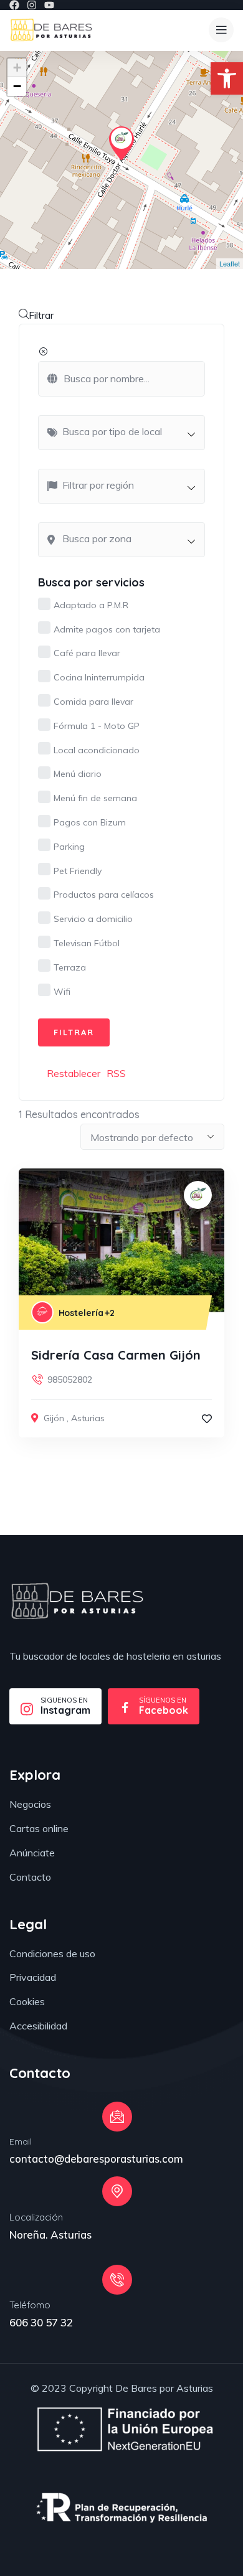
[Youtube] (49, 5)
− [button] (17, 86)
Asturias (88, 1418)
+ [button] (17, 68)
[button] (227, 78)
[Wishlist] (207, 1419)
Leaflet (230, 263)
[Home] (77, 1601)
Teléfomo (30, 2305)
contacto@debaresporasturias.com (96, 2159)
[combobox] (121, 433)
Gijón (54, 1418)
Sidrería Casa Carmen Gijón (116, 1355)
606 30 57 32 (41, 2322)
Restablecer (74, 1073)
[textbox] (128, 431)
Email (21, 2141)
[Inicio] (51, 30)
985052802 (70, 1380)
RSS (116, 1073)
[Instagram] (32, 5)
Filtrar (41, 315)
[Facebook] (14, 5)
